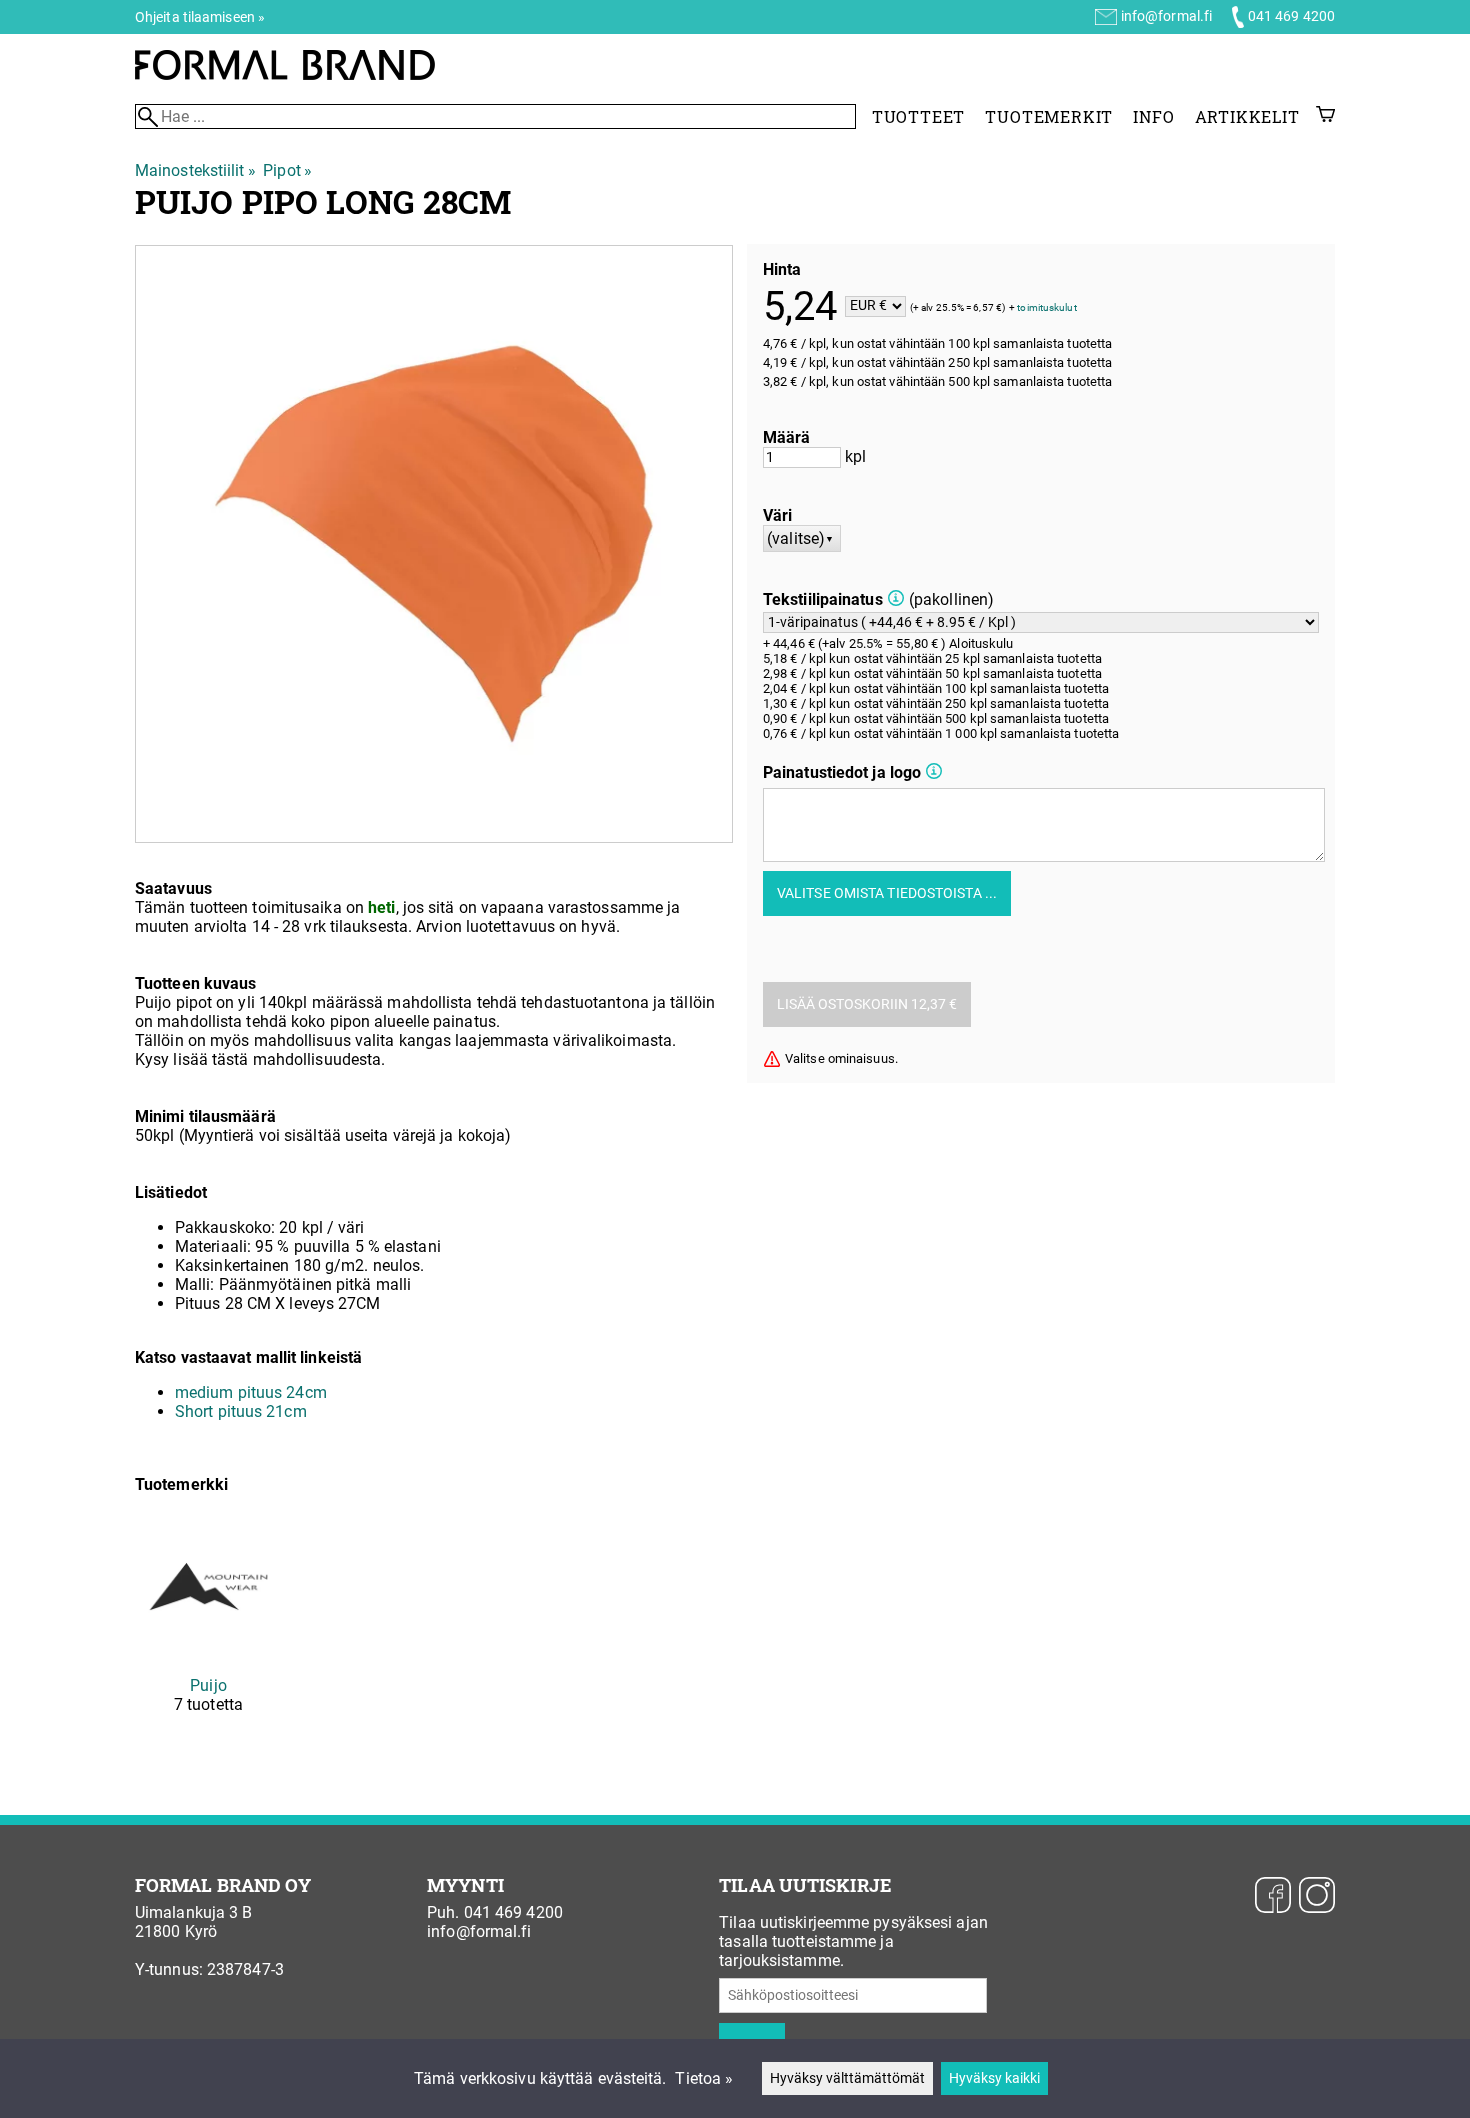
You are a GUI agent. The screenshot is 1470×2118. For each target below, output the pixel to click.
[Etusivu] (285, 74)
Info (1153, 116)
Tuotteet (918, 116)
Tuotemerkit (1049, 116)
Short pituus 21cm (241, 1411)
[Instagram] (1317, 1897)
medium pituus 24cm (251, 1392)
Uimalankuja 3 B (194, 1912)
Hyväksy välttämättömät (847, 2078)
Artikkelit (1247, 116)
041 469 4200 (1291, 16)
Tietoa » (704, 2078)
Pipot (287, 170)
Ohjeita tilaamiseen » (200, 17)
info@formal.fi (1166, 16)
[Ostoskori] (1325, 116)
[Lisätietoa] (896, 599)
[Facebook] (1273, 1897)
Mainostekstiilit (195, 170)
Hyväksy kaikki (994, 2078)
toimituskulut (1046, 306)
